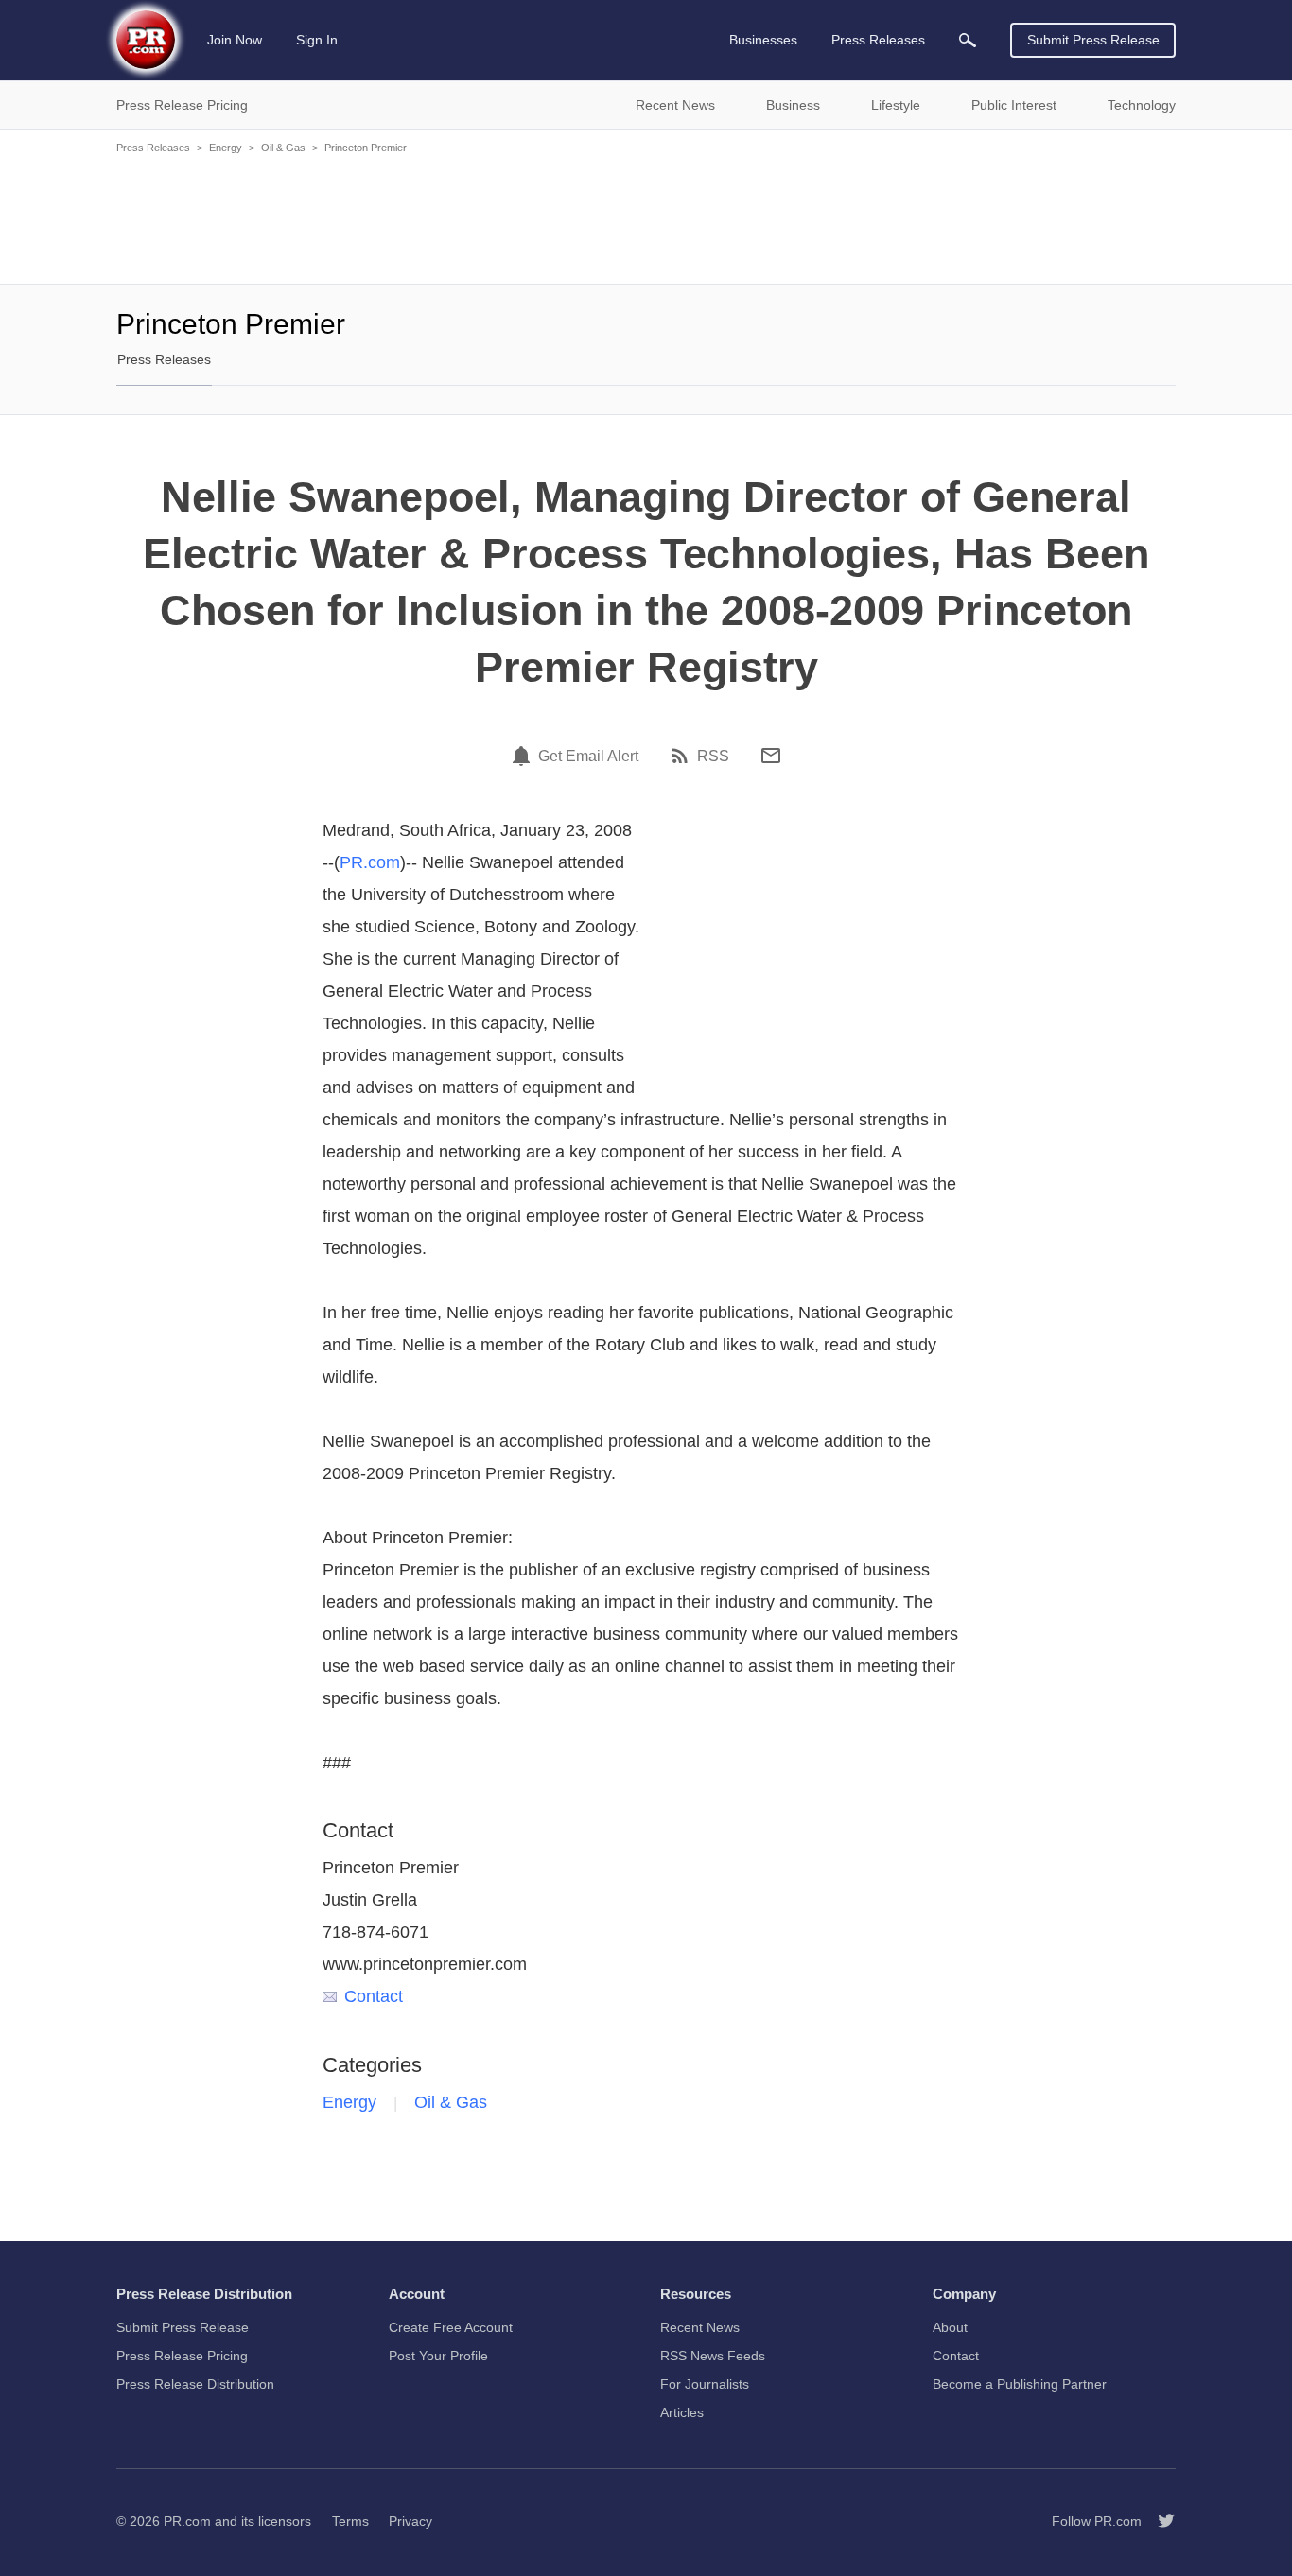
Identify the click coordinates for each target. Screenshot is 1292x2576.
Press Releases (153, 148)
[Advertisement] (646, 218)
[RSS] (683, 756)
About (950, 2327)
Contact (374, 1996)
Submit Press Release (1093, 40)
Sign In (317, 40)
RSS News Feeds (713, 2356)
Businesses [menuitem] (763, 40)
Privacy (410, 2521)
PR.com (370, 862)
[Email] (771, 756)
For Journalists (705, 2384)
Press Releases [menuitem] (878, 40)
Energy (226, 148)
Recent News (700, 2327)
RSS (713, 757)
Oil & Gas (283, 148)
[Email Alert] (524, 756)
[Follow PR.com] (1159, 2521)
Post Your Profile (438, 2356)
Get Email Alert (588, 757)
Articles (682, 2412)
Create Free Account (451, 2327)
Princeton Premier (366, 148)
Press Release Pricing (182, 2356)
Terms (350, 2521)
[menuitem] (968, 40)
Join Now (235, 40)
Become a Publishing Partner (1020, 2384)
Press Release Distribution (195, 2384)
